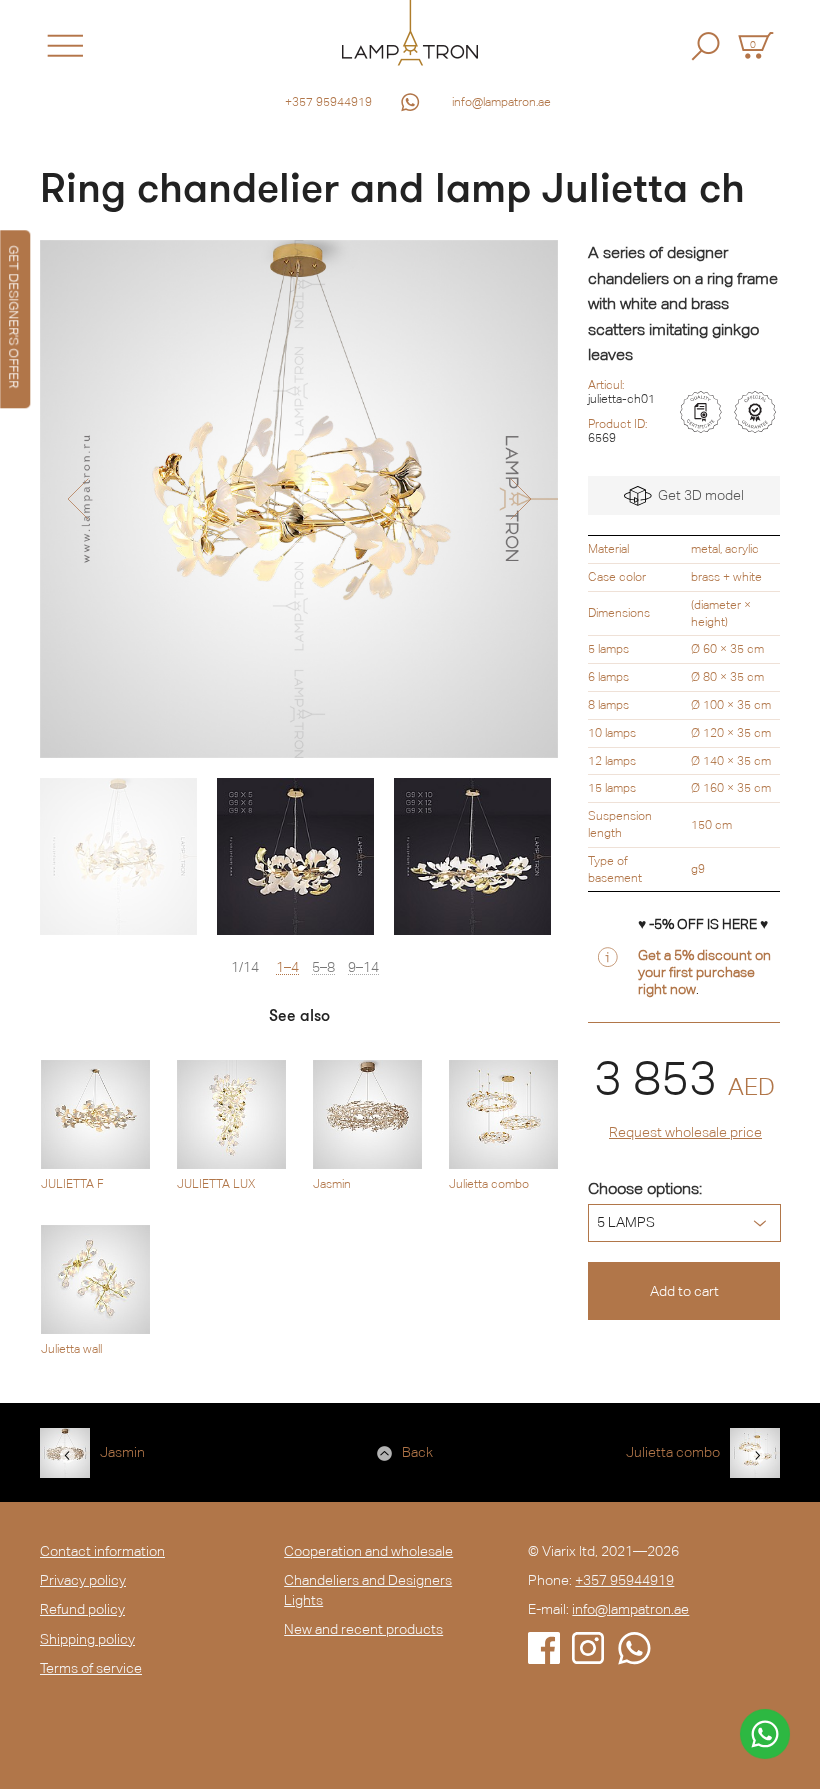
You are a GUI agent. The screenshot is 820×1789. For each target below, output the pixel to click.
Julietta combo (673, 1452)
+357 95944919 (328, 102)
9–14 (363, 967)
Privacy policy (83, 1580)
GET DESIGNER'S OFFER (13, 316)
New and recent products (363, 1629)
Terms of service (91, 1668)
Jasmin (122, 1452)
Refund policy (82, 1609)
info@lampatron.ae (501, 102)
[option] (299, 499)
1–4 (287, 967)
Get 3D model (698, 495)
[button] (77, 499)
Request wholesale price (685, 1132)
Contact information (102, 1551)
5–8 (323, 967)
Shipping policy (87, 1639)
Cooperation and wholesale (368, 1551)
